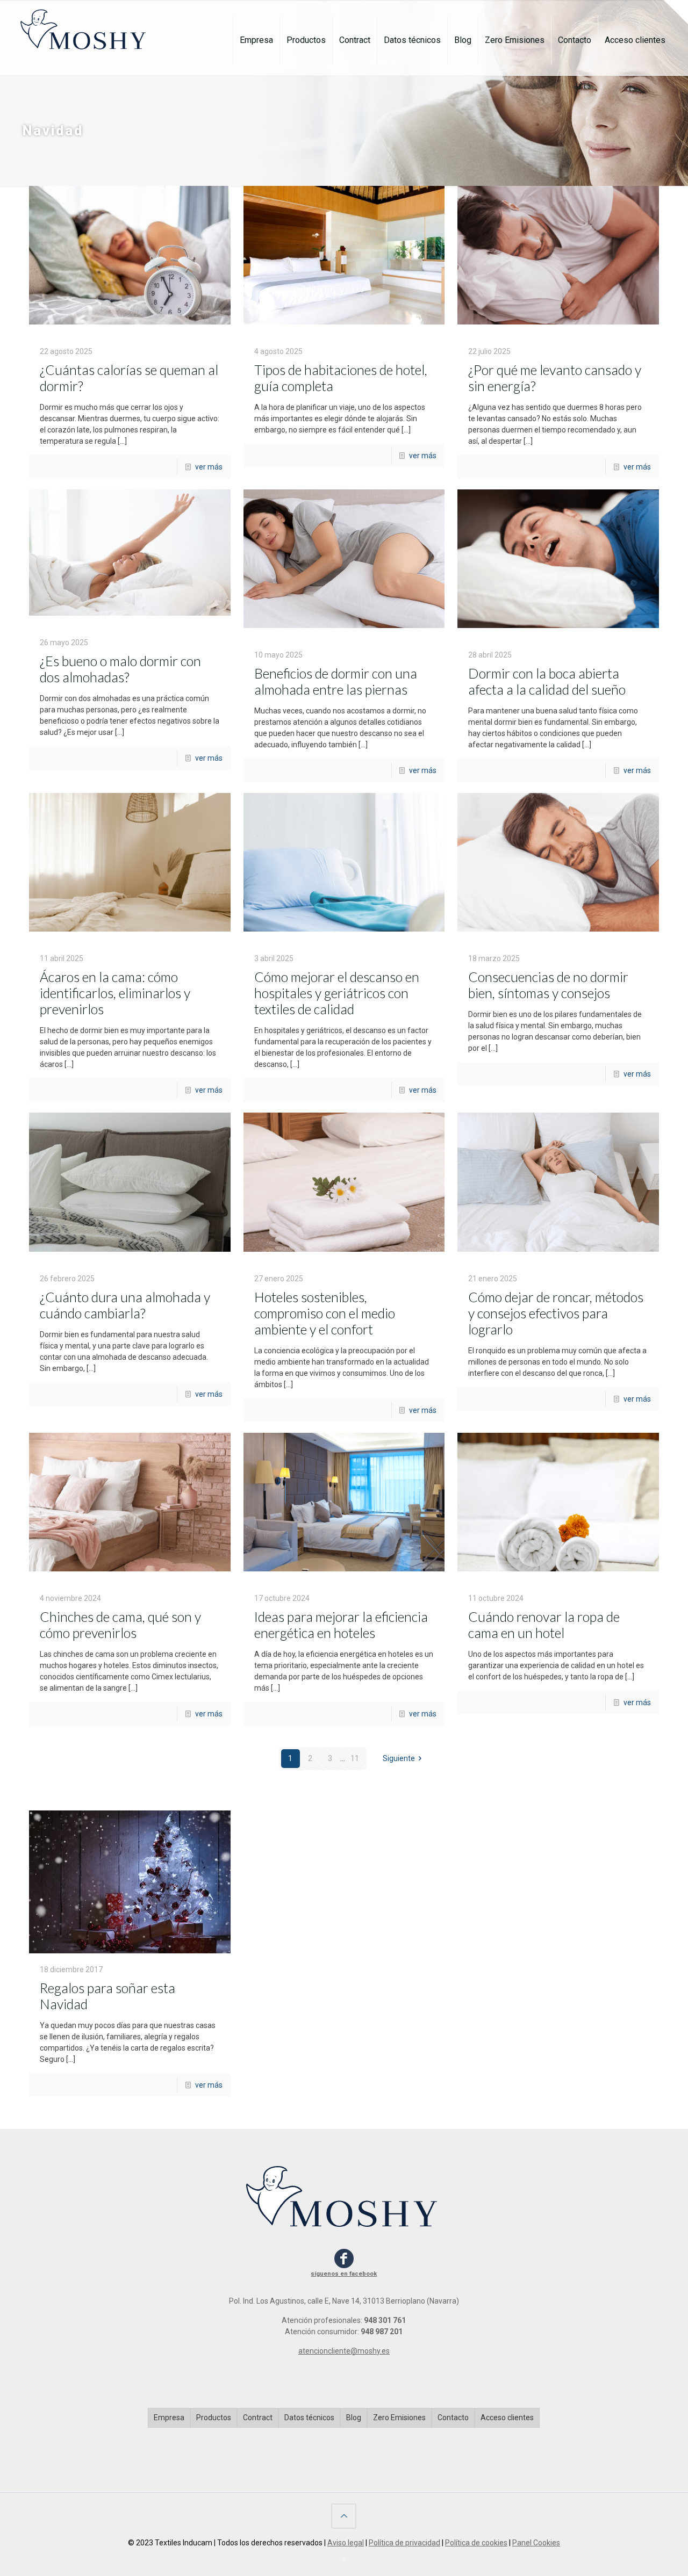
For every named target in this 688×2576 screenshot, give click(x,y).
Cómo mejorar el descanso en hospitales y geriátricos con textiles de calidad (337, 993)
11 (355, 1758)
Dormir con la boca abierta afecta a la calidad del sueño (547, 681)
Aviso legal (346, 2543)
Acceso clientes (507, 2418)
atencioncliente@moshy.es (344, 2351)
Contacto (453, 2418)
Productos (214, 2418)
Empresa (169, 2418)
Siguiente (399, 1758)
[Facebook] (344, 2559)
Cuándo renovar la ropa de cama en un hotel (544, 1625)
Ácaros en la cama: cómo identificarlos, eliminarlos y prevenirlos (115, 993)
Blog (354, 2418)
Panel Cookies (536, 2543)
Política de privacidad (404, 2543)
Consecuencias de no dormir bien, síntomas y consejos (548, 985)
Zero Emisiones (399, 2418)
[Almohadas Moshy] (85, 24)
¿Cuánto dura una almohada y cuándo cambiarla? (125, 1305)
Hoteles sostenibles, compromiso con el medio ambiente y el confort (325, 1313)
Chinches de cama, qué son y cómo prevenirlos (120, 1625)
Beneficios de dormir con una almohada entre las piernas (336, 681)
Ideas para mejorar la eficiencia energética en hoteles (341, 1625)
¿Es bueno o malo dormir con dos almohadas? (120, 669)
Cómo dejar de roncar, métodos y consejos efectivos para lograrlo (556, 1313)
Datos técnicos (309, 2418)
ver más (209, 467)
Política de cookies (476, 2543)
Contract (258, 2418)
